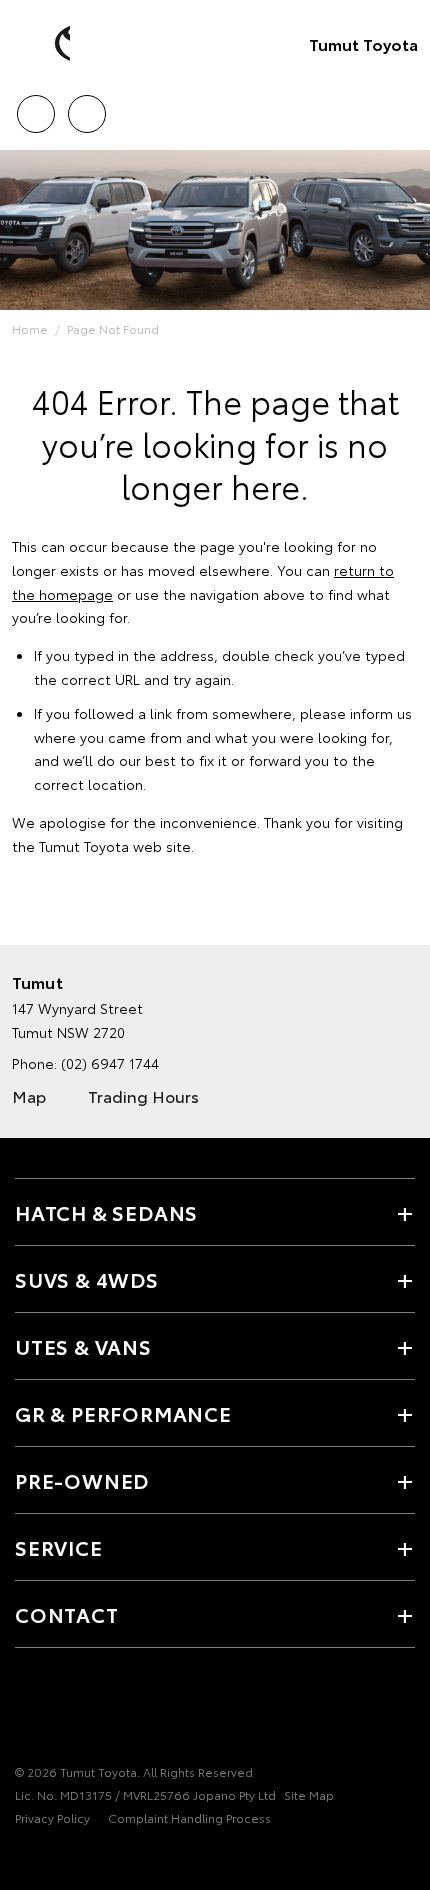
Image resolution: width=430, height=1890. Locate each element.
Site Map (309, 1794)
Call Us (35, 107)
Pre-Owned (82, 1480)
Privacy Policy (52, 1817)
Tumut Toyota (363, 43)
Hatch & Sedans (106, 1212)
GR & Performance (123, 1413)
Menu (403, 107)
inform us (381, 713)
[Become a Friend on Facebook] (27, 1710)
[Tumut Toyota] (45, 44)
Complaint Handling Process (189, 1817)
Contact (67, 1614)
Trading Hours (143, 1095)
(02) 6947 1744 (110, 1063)
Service (59, 1547)
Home (30, 328)
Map (29, 1095)
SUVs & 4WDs (87, 1279)
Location (86, 107)
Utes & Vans (83, 1346)
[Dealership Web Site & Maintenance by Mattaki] (54, 1859)
